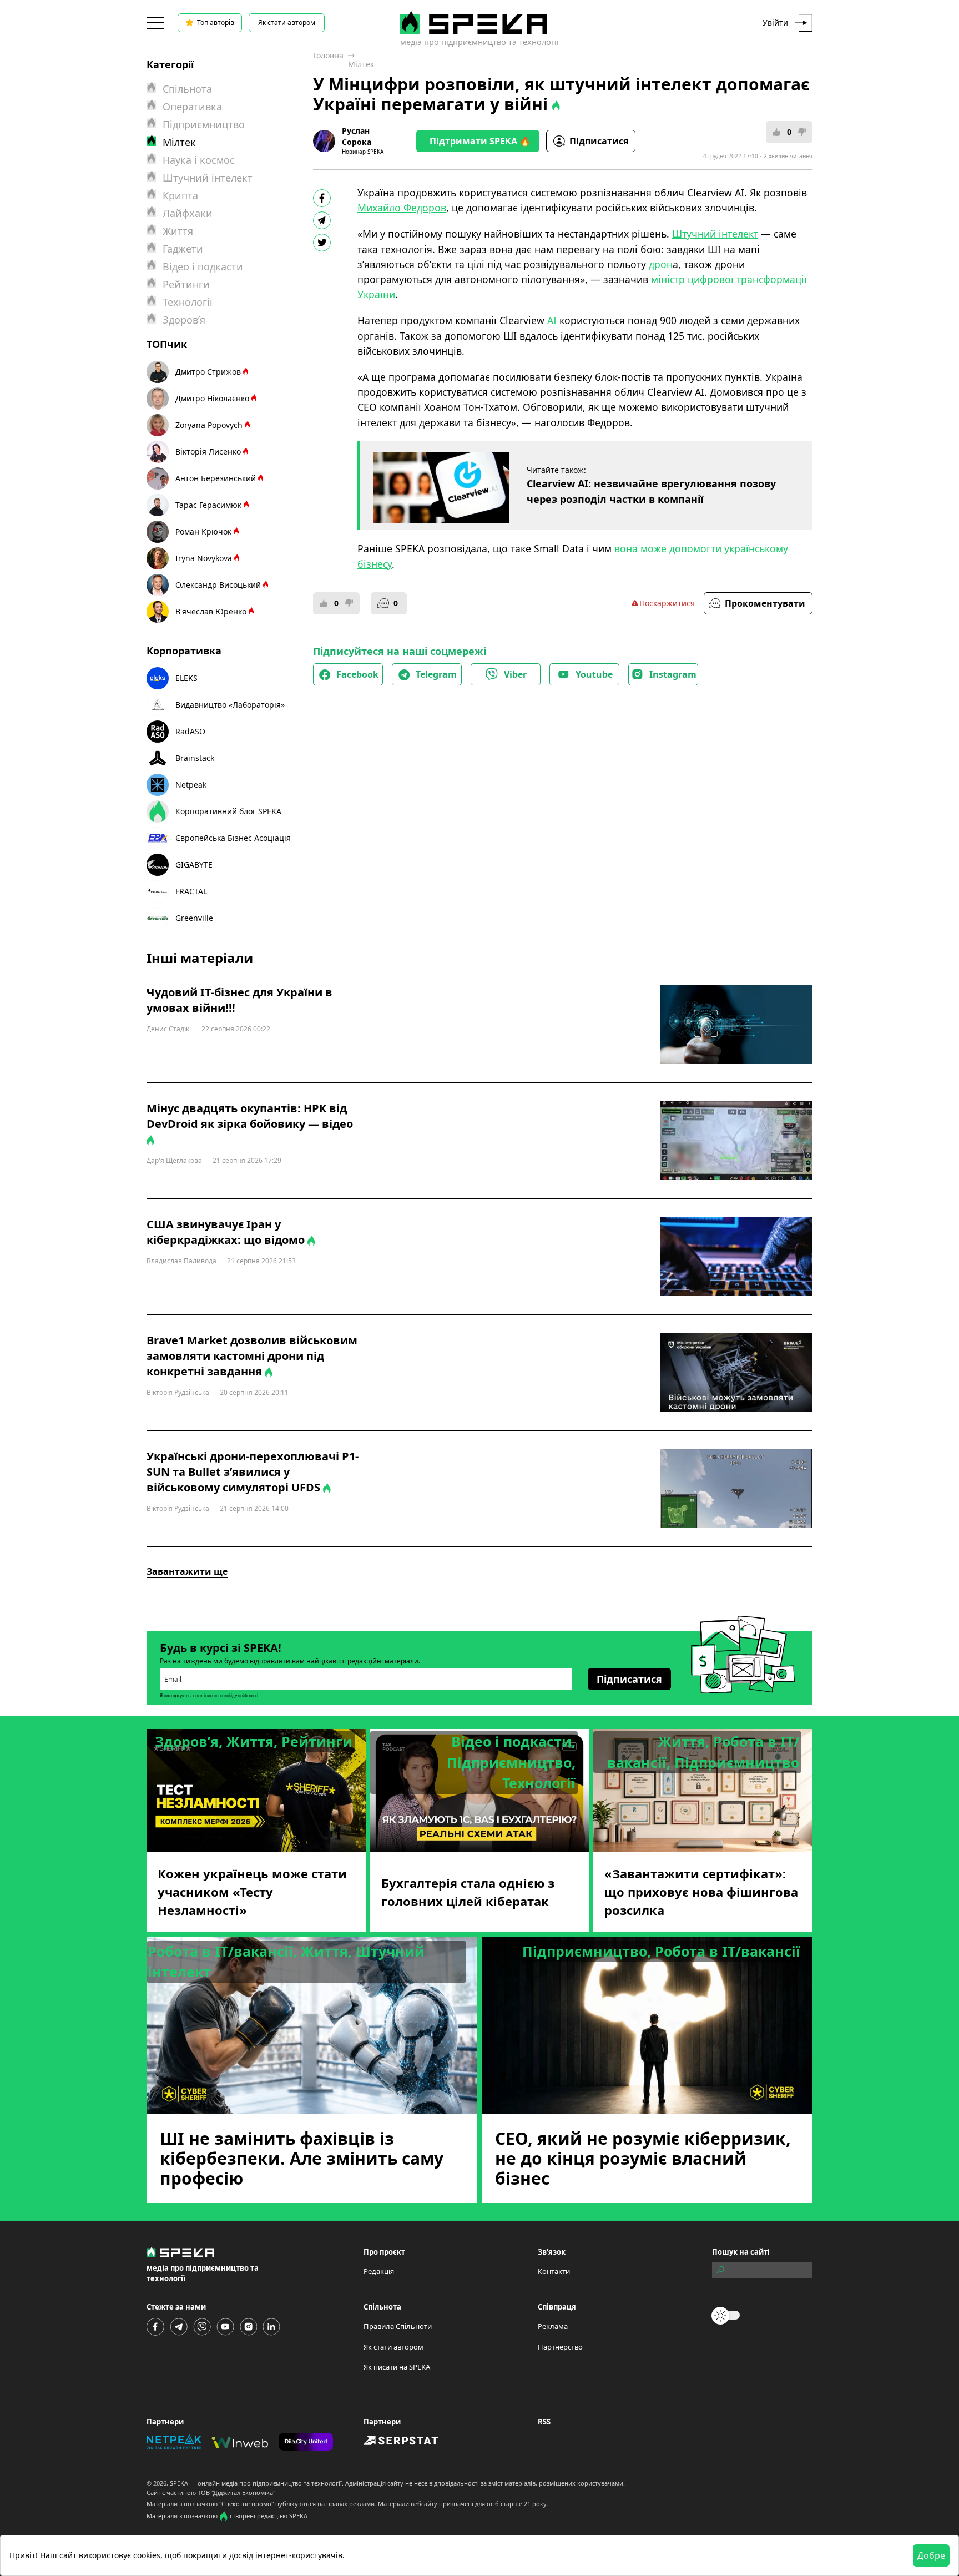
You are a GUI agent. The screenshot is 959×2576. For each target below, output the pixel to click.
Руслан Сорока (357, 136)
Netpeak (191, 785)
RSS (544, 2422)
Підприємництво (204, 124)
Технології (188, 302)
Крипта (180, 195)
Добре (931, 2555)
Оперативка (192, 107)
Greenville (194, 918)
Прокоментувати (765, 603)
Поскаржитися (667, 603)
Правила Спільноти (398, 2326)
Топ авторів (216, 22)
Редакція (379, 2271)
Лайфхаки (188, 213)
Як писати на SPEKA (397, 2367)
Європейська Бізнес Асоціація (233, 838)
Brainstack (195, 758)
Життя (178, 231)
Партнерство (560, 2347)
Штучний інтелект (208, 178)
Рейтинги (186, 284)
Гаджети (183, 249)
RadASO (190, 731)
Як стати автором (287, 22)
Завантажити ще (187, 1571)
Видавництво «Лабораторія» (230, 705)
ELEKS (186, 678)
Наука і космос (199, 160)
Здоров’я (184, 320)
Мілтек (361, 64)
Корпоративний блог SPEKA (228, 811)
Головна (328, 55)
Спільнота (187, 89)
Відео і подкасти (203, 266)
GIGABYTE (194, 864)
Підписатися (599, 141)
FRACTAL (191, 891)
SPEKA (179, 2483)
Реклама (553, 2326)
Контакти (554, 2271)
